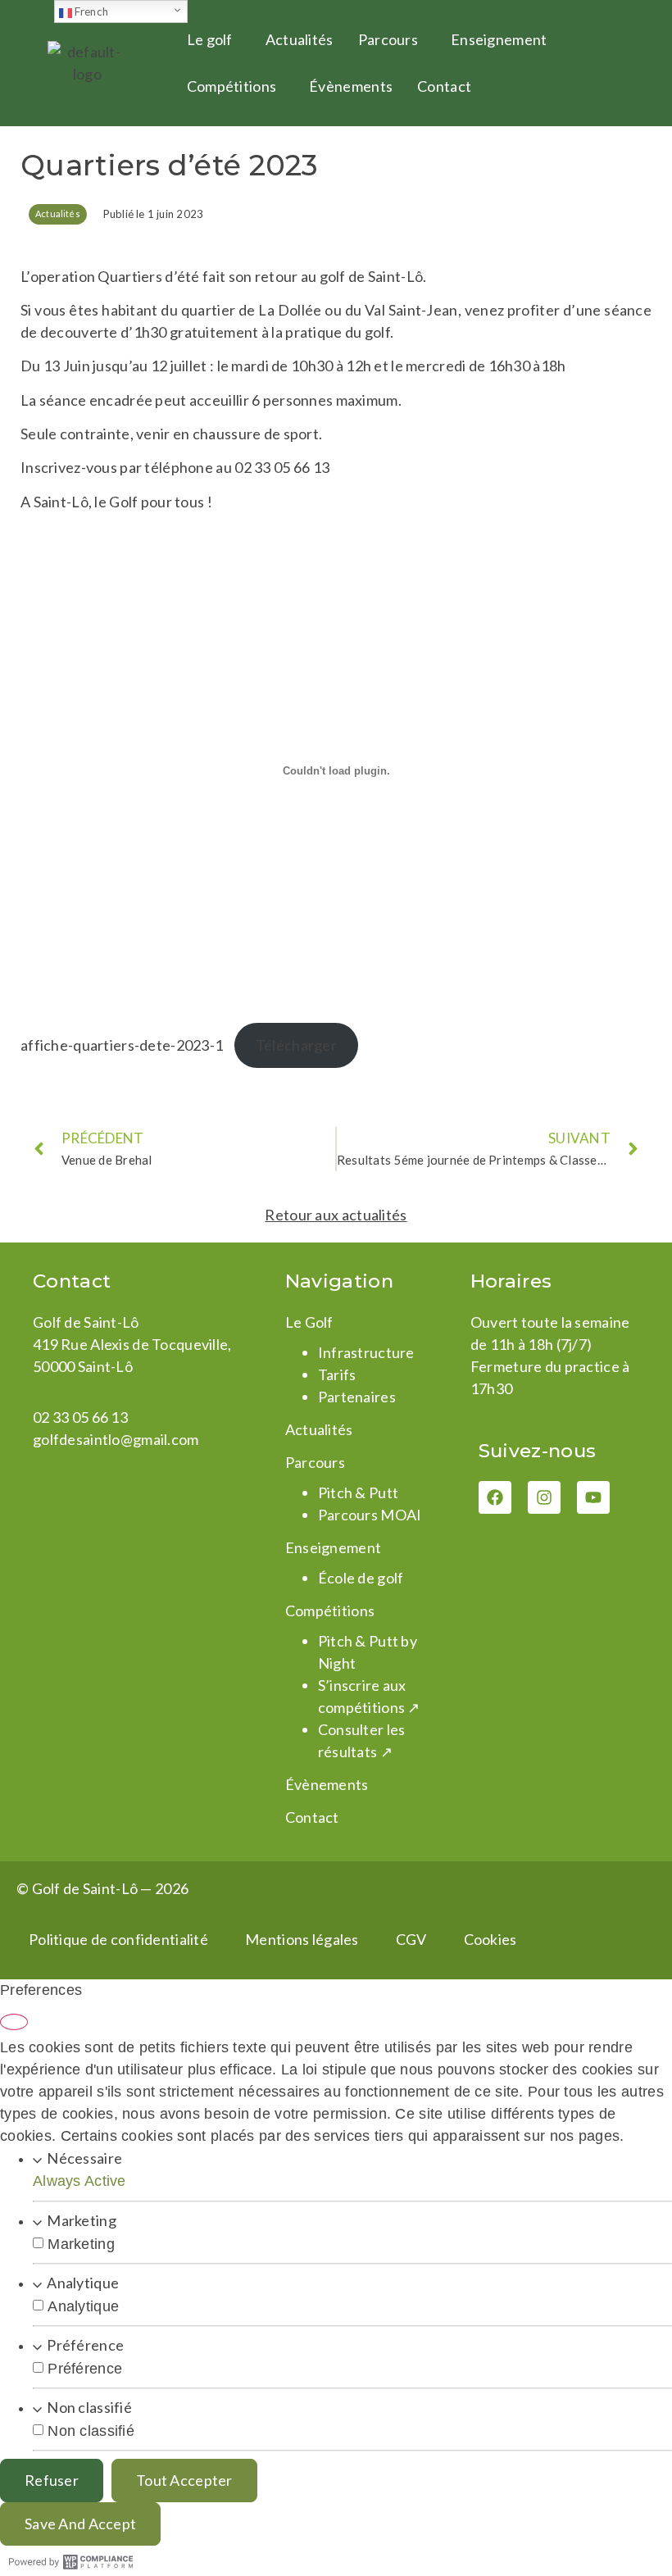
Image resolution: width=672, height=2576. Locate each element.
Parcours (388, 39)
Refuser (52, 2480)
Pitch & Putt (358, 1492)
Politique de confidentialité (118, 1939)
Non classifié (89, 2407)
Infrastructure (366, 1352)
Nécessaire (84, 2158)
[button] (214, 40)
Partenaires (357, 1397)
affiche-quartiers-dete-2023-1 (122, 1045)
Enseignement (499, 39)
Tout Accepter (184, 2480)
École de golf (361, 1578)
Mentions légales (302, 1939)
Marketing (82, 2220)
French (91, 11)
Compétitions (232, 86)
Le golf (210, 39)
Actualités (300, 39)
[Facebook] (495, 1497)
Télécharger (296, 1045)
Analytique (83, 2283)
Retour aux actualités (336, 1215)
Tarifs (337, 1374)
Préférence (85, 2345)
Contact (444, 86)
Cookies (490, 1939)
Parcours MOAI (370, 1515)
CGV (411, 1939)
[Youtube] (593, 1497)
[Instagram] (544, 1497)
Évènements (351, 86)
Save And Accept (80, 2524)
